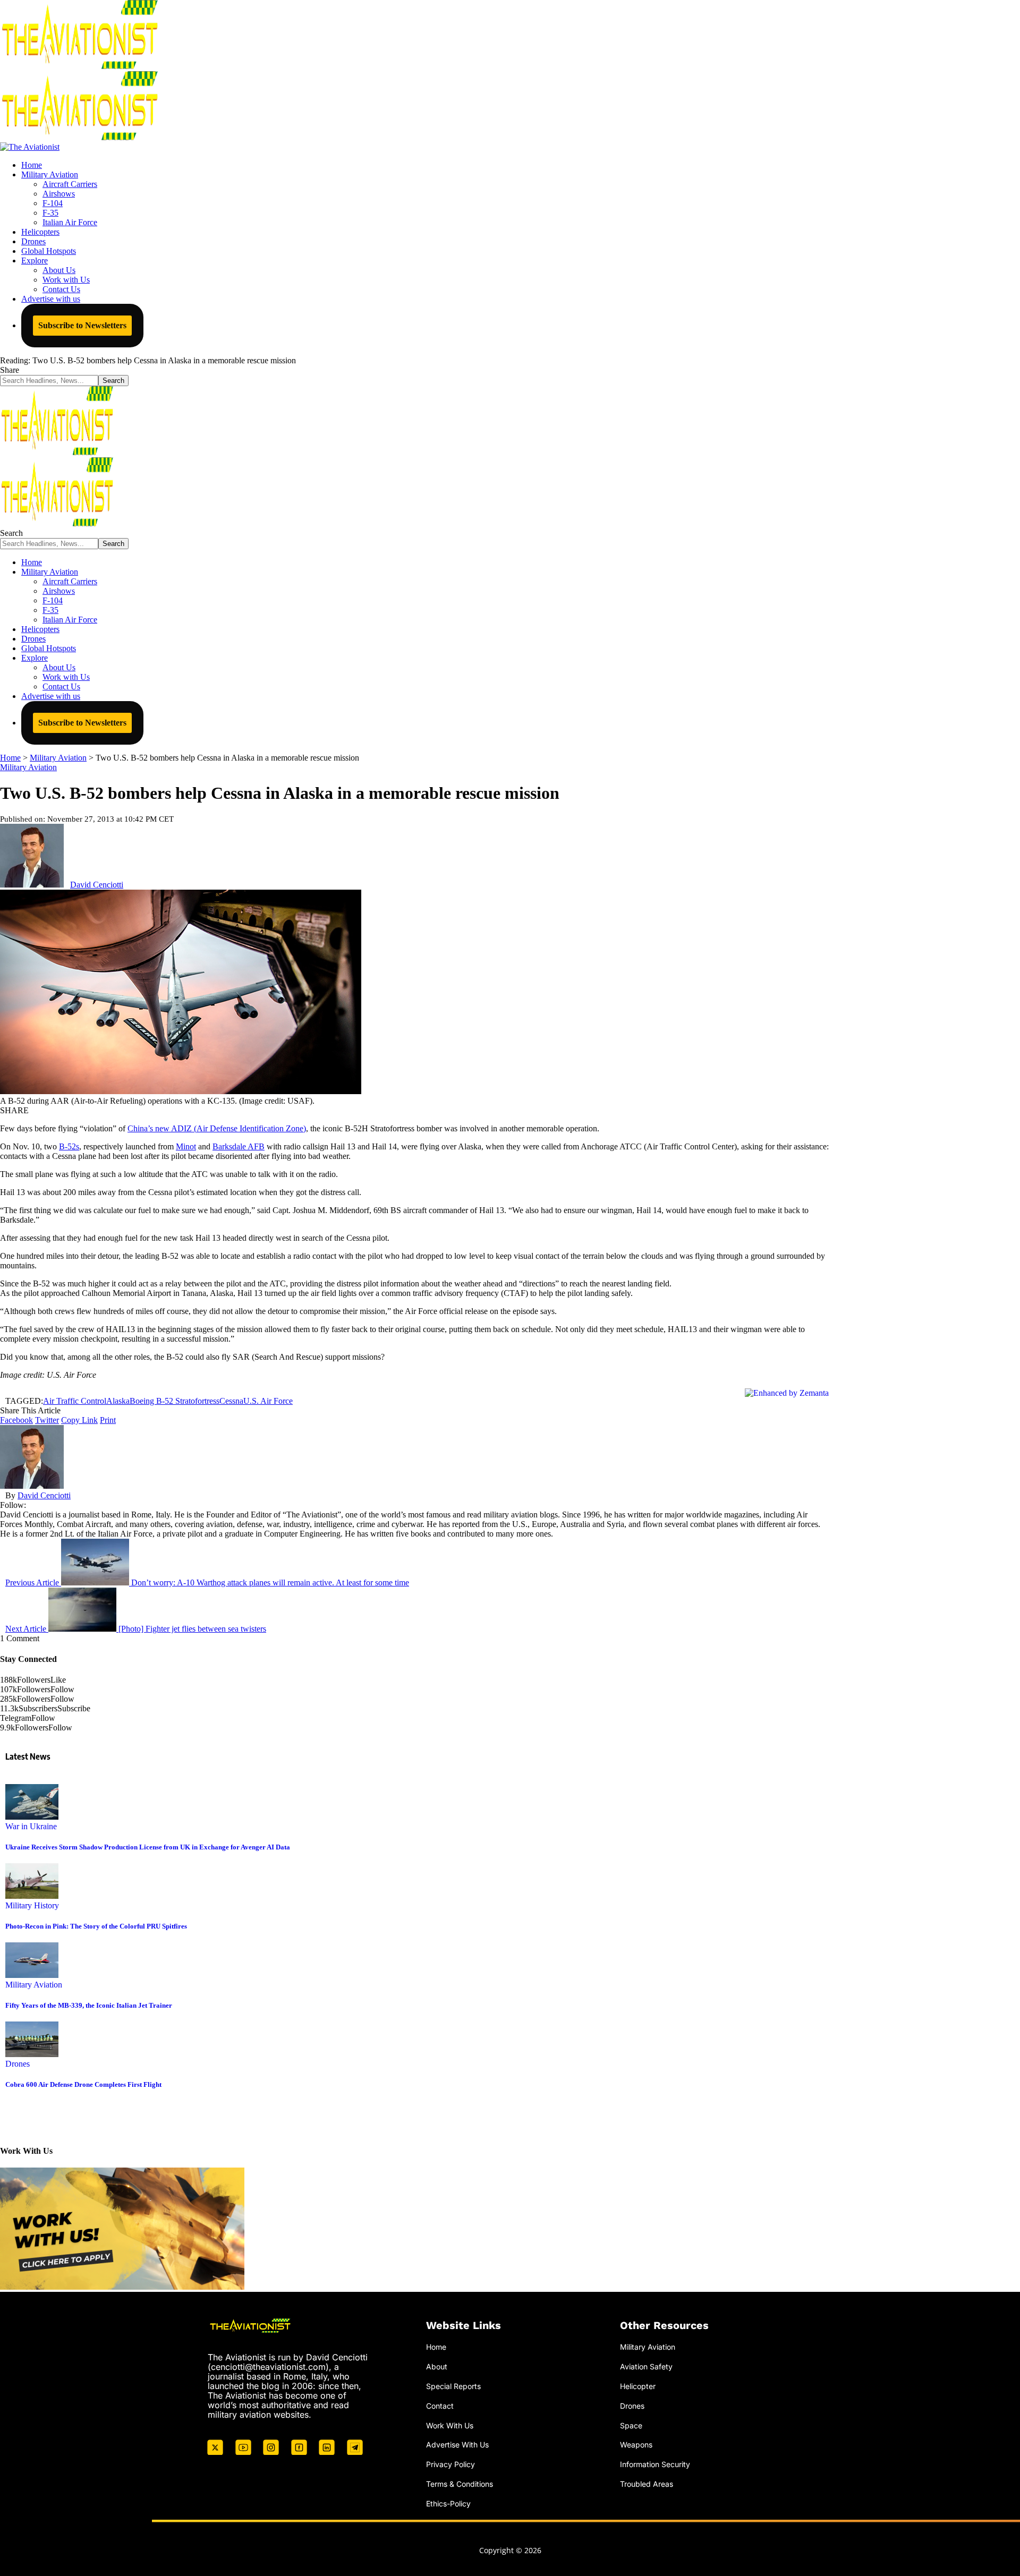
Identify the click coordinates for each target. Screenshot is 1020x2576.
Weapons (636, 2445)
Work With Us (450, 2425)
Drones (18, 2064)
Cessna (231, 1401)
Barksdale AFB (239, 1146)
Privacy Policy (450, 2464)
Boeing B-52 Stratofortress (175, 1401)
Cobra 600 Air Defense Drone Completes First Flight (83, 2084)
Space (631, 2425)
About (437, 2366)
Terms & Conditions (460, 2484)
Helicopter (638, 2386)
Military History (32, 1905)
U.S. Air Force (268, 1401)
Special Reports (453, 2386)
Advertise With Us (457, 2445)
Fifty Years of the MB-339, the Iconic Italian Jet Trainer (89, 2005)
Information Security (655, 2464)
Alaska (118, 1401)
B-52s (69, 1146)
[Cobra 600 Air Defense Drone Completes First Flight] (32, 2054)
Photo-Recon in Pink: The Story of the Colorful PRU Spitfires (96, 1926)
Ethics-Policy (448, 2504)
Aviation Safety (646, 2366)
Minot (186, 1146)
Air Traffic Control (75, 1401)
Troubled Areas (647, 2484)
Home (436, 2347)
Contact (440, 2406)
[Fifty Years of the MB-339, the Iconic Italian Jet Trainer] (32, 1975)
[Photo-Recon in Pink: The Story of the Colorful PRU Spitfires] (32, 1896)
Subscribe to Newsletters (82, 325)
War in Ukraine (31, 1826)
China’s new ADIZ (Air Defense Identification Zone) (217, 1128)
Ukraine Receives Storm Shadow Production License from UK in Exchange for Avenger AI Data (148, 1847)
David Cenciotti (97, 885)
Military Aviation (28, 767)
